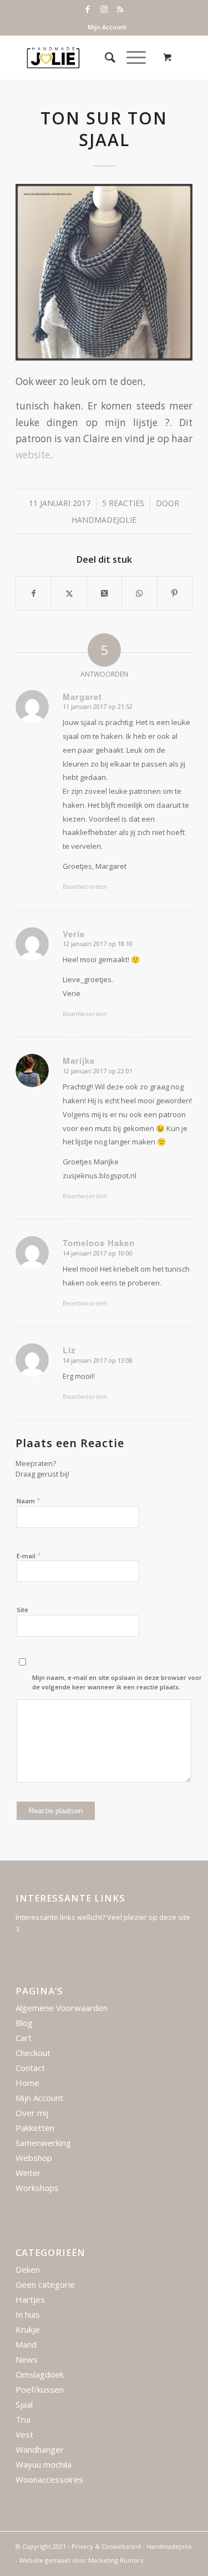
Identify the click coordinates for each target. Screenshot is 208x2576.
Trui (23, 2419)
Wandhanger (40, 2449)
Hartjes (30, 2299)
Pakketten (35, 2128)
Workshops (37, 2188)
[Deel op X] (104, 593)
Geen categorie (45, 2284)
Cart (24, 2038)
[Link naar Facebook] (88, 9)
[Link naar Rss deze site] (120, 9)
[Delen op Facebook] (34, 593)
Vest (24, 2434)
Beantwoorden (85, 886)
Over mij (32, 2113)
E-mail (29, 1555)
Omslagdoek (40, 2374)
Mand (26, 2344)
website (33, 455)
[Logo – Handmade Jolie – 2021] (86, 57)
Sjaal (24, 2404)
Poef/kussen (40, 2389)
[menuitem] (107, 27)
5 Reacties (123, 503)
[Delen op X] (69, 593)
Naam (29, 1500)
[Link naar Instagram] (104, 9)
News (27, 2359)
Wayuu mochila (44, 2464)
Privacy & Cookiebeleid (106, 2546)
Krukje (28, 2329)
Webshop (34, 2158)
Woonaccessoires (49, 2479)
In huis (28, 2314)
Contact (30, 2068)
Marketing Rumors (116, 2560)
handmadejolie (104, 520)
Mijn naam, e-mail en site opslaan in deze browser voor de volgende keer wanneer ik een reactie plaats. (117, 1682)
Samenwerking (43, 2143)
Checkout (33, 2053)
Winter (28, 2173)
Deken (28, 2269)
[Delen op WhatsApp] (139, 593)
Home (27, 2083)
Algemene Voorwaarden (62, 2008)
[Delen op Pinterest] (175, 593)
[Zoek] (105, 57)
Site (22, 1610)
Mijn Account (107, 27)
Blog (24, 2023)
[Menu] (131, 57)
